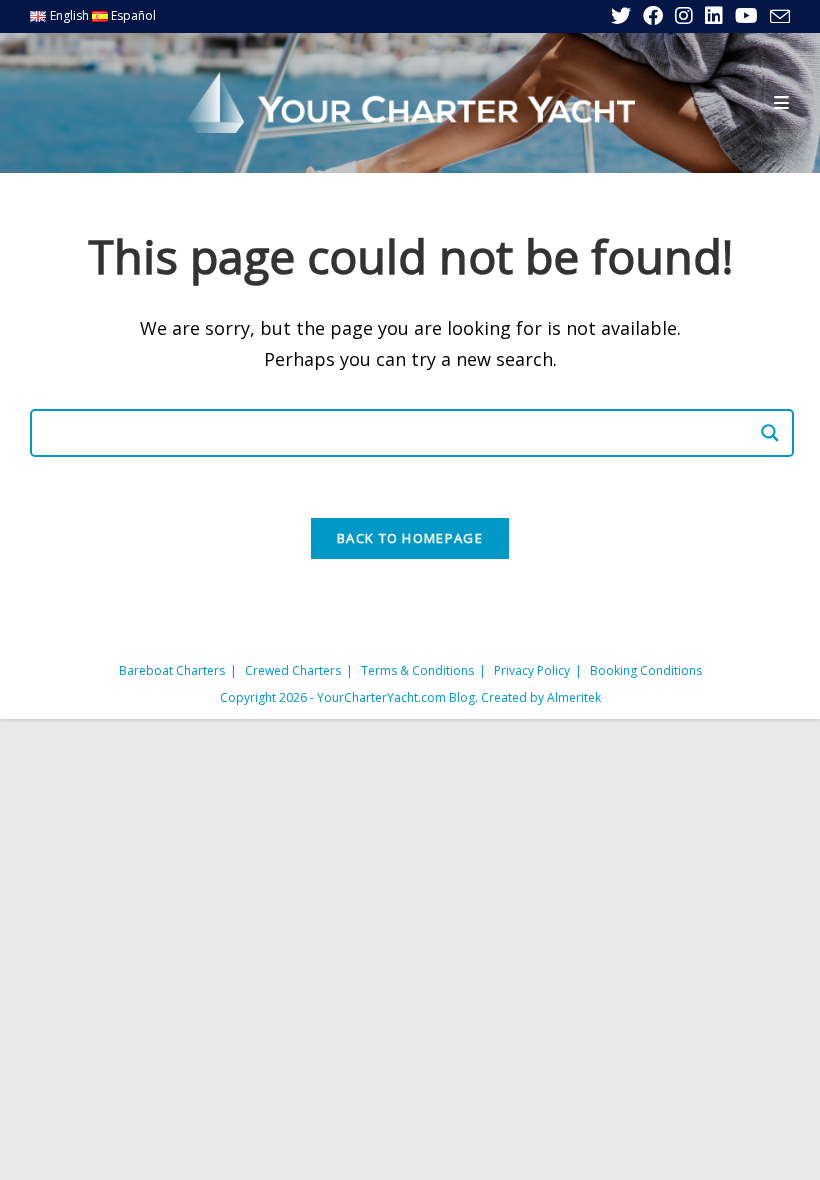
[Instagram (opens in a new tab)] (684, 16)
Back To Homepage (410, 538)
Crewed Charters (293, 670)
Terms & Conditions (417, 670)
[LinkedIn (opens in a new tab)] (714, 16)
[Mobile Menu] (782, 102)
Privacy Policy (532, 670)
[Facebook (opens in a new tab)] (653, 16)
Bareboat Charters (172, 670)
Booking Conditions (646, 670)
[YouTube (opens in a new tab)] (746, 16)
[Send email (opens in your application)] (777, 17)
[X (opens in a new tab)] (621, 16)
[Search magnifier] (770, 433)
